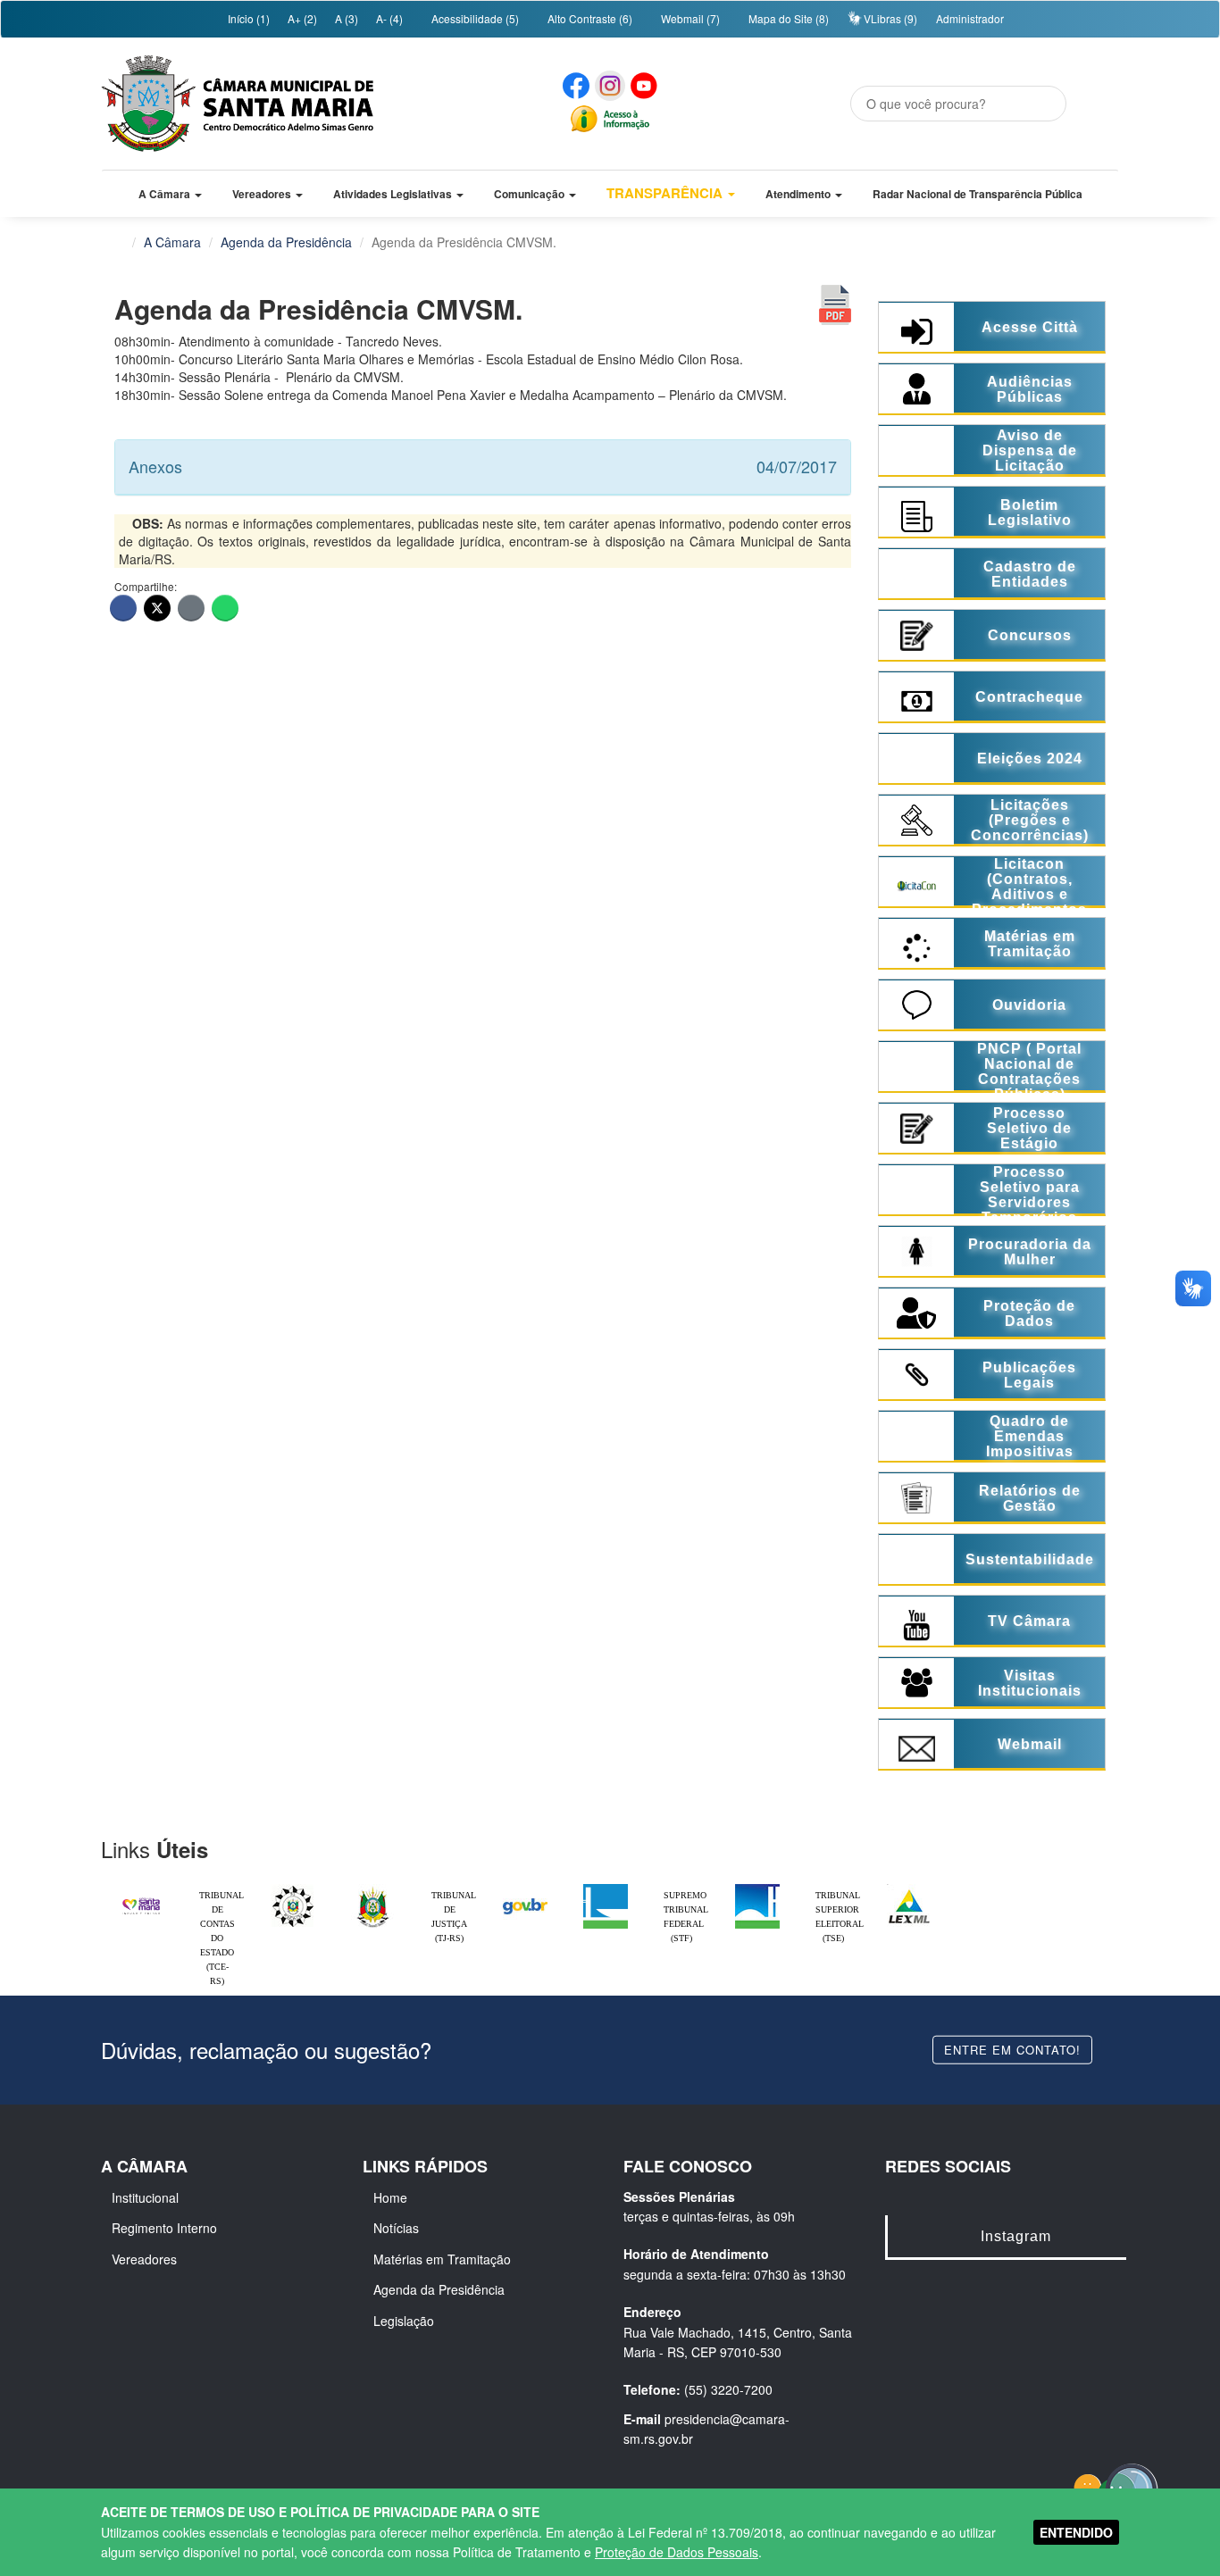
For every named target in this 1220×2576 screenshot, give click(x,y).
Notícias (396, 2228)
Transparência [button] (666, 193)
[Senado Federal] (757, 1888)
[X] (157, 608)
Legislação (404, 2321)
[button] (170, 194)
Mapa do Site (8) (787, 18)
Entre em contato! (1012, 2049)
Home (390, 2197)
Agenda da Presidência (286, 242)
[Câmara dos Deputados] (606, 1888)
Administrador (970, 18)
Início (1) (247, 18)
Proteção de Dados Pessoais (677, 2552)
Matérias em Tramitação (442, 2259)
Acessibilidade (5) (474, 18)
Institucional (145, 2197)
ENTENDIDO (1076, 2532)
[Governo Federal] (525, 1888)
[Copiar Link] (191, 608)
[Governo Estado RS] (373, 1888)
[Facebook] (123, 608)
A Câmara (172, 242)
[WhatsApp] (225, 608)
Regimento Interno (164, 2228)
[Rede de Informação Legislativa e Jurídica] (909, 1888)
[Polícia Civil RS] (293, 1888)
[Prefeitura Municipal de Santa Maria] (141, 1898)
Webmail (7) (689, 18)
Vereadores (144, 2259)
